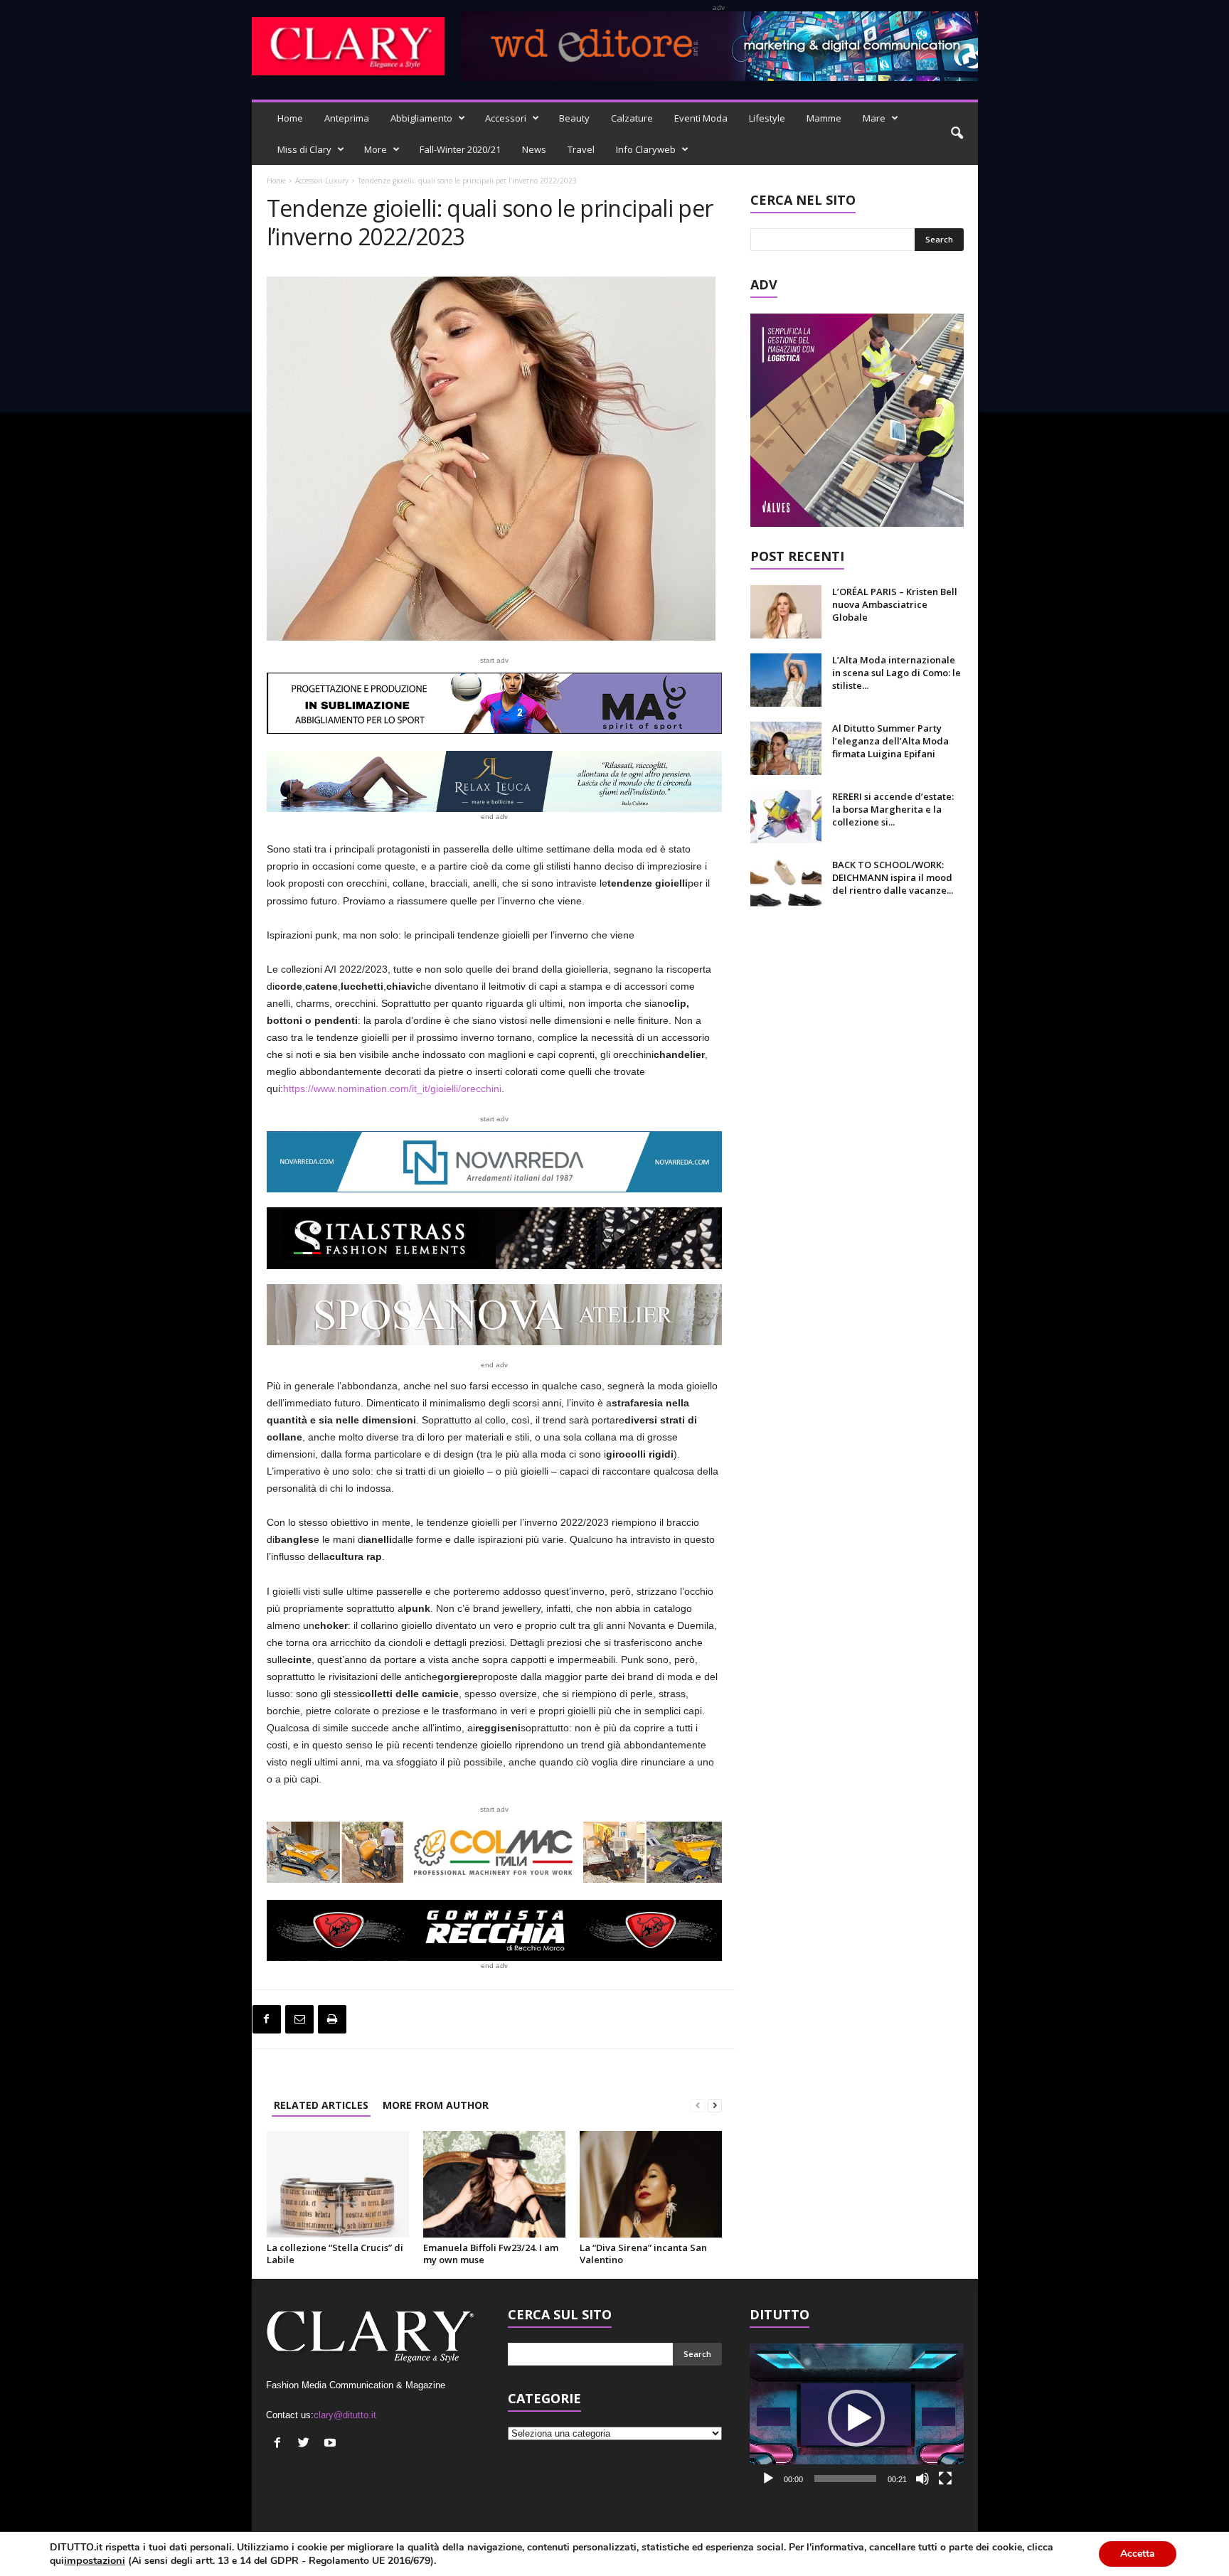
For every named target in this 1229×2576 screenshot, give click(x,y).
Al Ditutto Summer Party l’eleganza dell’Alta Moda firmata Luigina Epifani (890, 741)
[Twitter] (305, 2444)
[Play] (768, 2479)
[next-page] (715, 2105)
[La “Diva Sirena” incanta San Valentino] (651, 2184)
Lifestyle (767, 118)
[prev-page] (698, 2105)
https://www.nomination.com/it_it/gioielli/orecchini (392, 1089)
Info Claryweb (646, 149)
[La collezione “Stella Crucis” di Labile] (338, 2184)
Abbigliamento (421, 118)
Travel (581, 149)
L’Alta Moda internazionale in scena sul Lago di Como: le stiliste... (897, 673)
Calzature (632, 118)
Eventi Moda (701, 118)
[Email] (299, 2019)
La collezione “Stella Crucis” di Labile (335, 2254)
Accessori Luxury (322, 181)
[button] (957, 134)
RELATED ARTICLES (321, 2105)
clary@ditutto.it (345, 2415)
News (534, 149)
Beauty (574, 118)
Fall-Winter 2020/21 (460, 149)
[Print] (332, 2019)
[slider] (845, 2479)
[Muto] (922, 2479)
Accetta (1138, 2554)
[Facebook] (267, 2019)
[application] (857, 2418)
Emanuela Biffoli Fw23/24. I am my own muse (491, 2254)
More (376, 149)
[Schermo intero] (945, 2479)
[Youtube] (332, 2444)
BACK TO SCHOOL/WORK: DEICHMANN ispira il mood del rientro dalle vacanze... (893, 877)
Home (290, 118)
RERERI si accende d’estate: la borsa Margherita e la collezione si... (893, 809)
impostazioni (95, 2560)
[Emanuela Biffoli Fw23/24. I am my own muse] (494, 2184)
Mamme (824, 118)
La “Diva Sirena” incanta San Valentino (643, 2254)
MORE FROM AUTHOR (436, 2105)
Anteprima (347, 118)
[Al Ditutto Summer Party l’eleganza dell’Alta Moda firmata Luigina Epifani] (786, 748)
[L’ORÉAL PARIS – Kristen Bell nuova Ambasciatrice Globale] (786, 612)
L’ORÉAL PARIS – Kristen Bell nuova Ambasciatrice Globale (895, 604)
